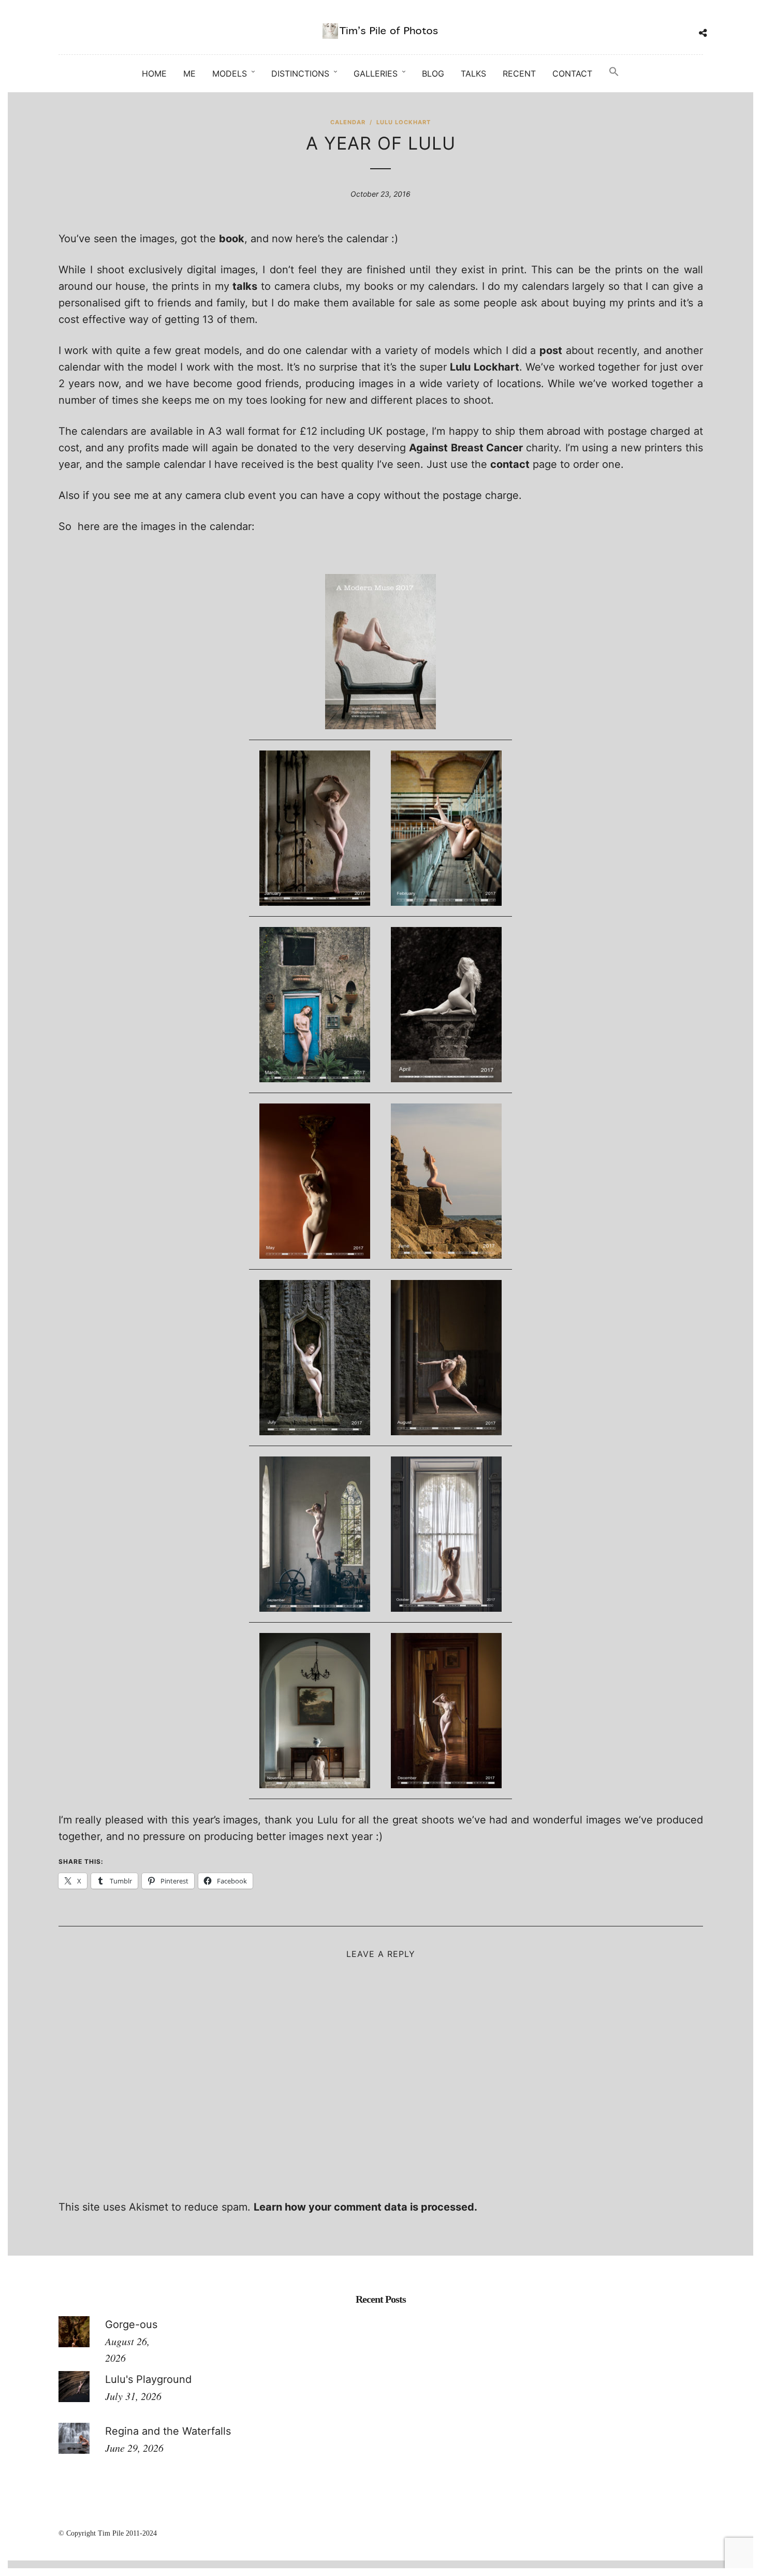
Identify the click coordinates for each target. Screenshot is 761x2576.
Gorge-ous (131, 2324)
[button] (614, 72)
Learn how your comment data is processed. (365, 2207)
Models (230, 73)
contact (510, 464)
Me (189, 73)
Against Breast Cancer (466, 448)
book (232, 239)
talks (245, 286)
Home (154, 73)
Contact (572, 73)
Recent (519, 73)
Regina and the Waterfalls (168, 2431)
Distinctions (300, 73)
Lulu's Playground (148, 2379)
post (551, 350)
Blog (433, 73)
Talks (473, 73)
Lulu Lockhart (404, 122)
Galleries (376, 73)
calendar (348, 122)
